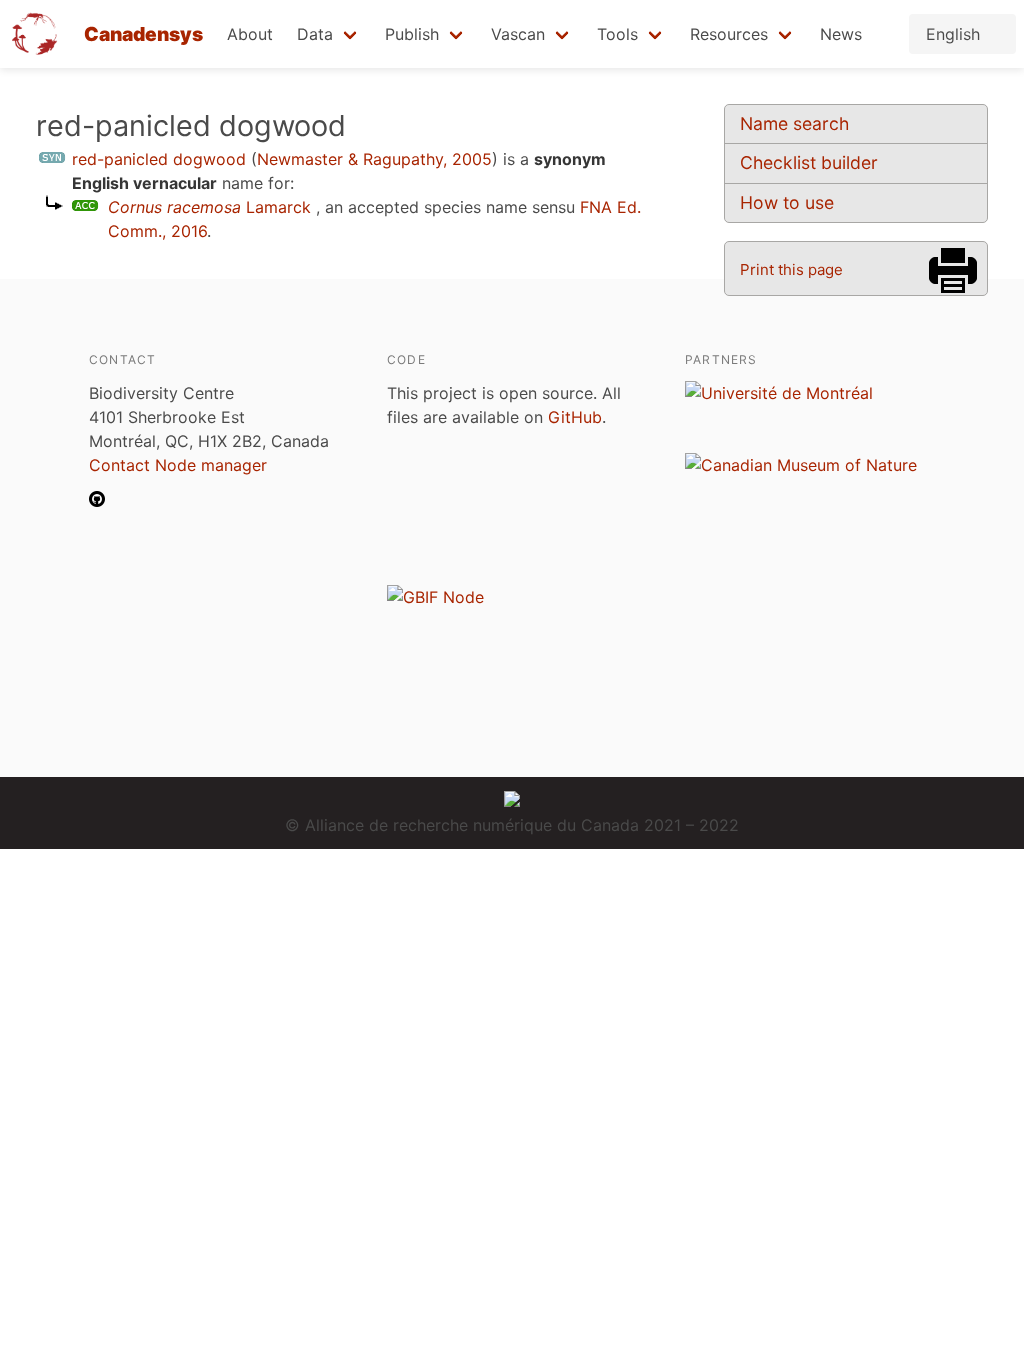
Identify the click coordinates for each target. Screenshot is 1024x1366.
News (841, 34)
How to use (787, 202)
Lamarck (209, 207)
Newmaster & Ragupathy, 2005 (374, 159)
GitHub (575, 417)
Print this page (791, 269)
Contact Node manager (178, 465)
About (250, 34)
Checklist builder (809, 162)
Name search (794, 123)
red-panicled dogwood (159, 159)
